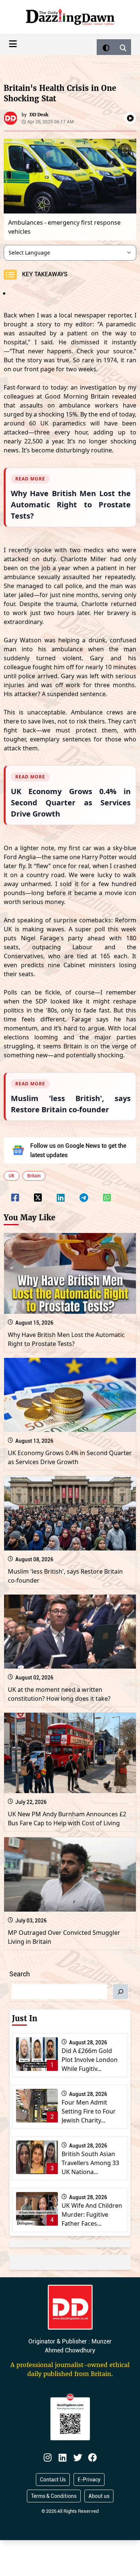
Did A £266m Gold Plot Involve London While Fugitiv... (90, 2060)
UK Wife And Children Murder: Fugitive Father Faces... (92, 2214)
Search (20, 1974)
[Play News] (130, 118)
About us (99, 2496)
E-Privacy (89, 2480)
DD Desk (39, 115)
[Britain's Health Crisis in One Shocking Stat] (15, 1193)
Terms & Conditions (54, 2496)
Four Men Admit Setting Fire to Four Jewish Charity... (89, 2111)
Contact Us (53, 2480)
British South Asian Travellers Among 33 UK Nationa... (90, 2163)
